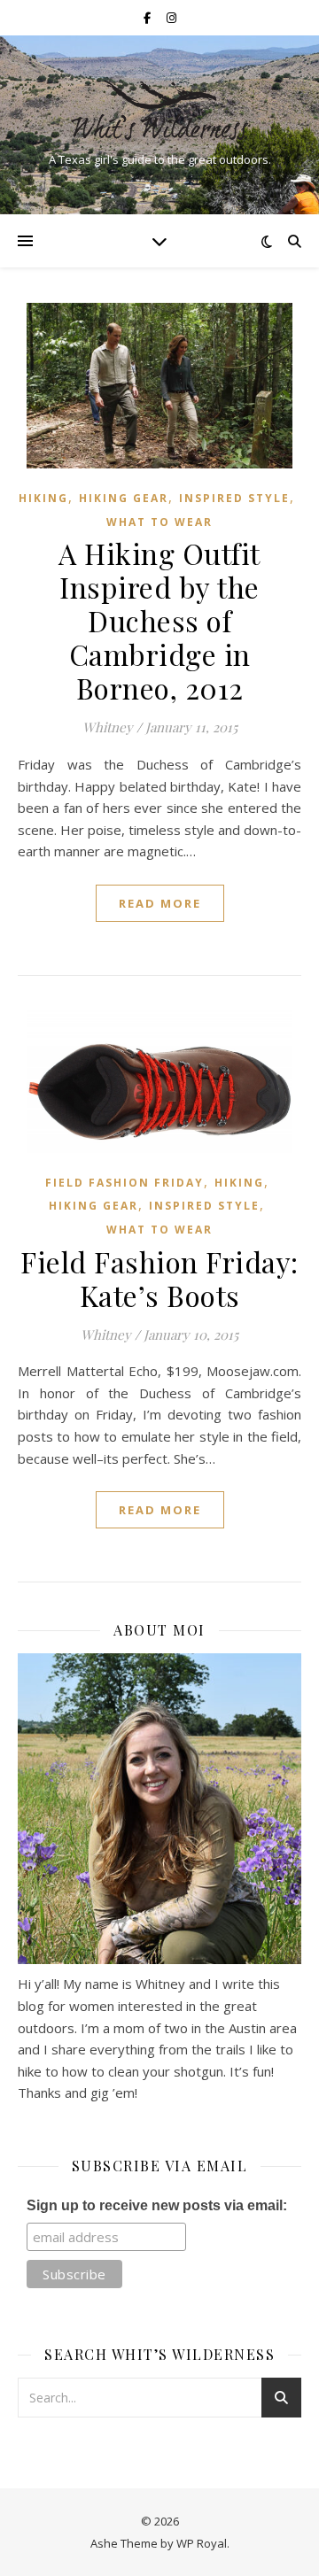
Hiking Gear (124, 498)
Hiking (43, 498)
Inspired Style (234, 498)
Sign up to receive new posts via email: (157, 2205)
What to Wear (159, 522)
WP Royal (202, 2543)
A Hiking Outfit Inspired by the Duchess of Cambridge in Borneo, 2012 (159, 620)
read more (160, 903)
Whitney (108, 727)
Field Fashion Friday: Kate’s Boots (159, 1278)
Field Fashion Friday (124, 1183)
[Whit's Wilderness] (159, 110)
